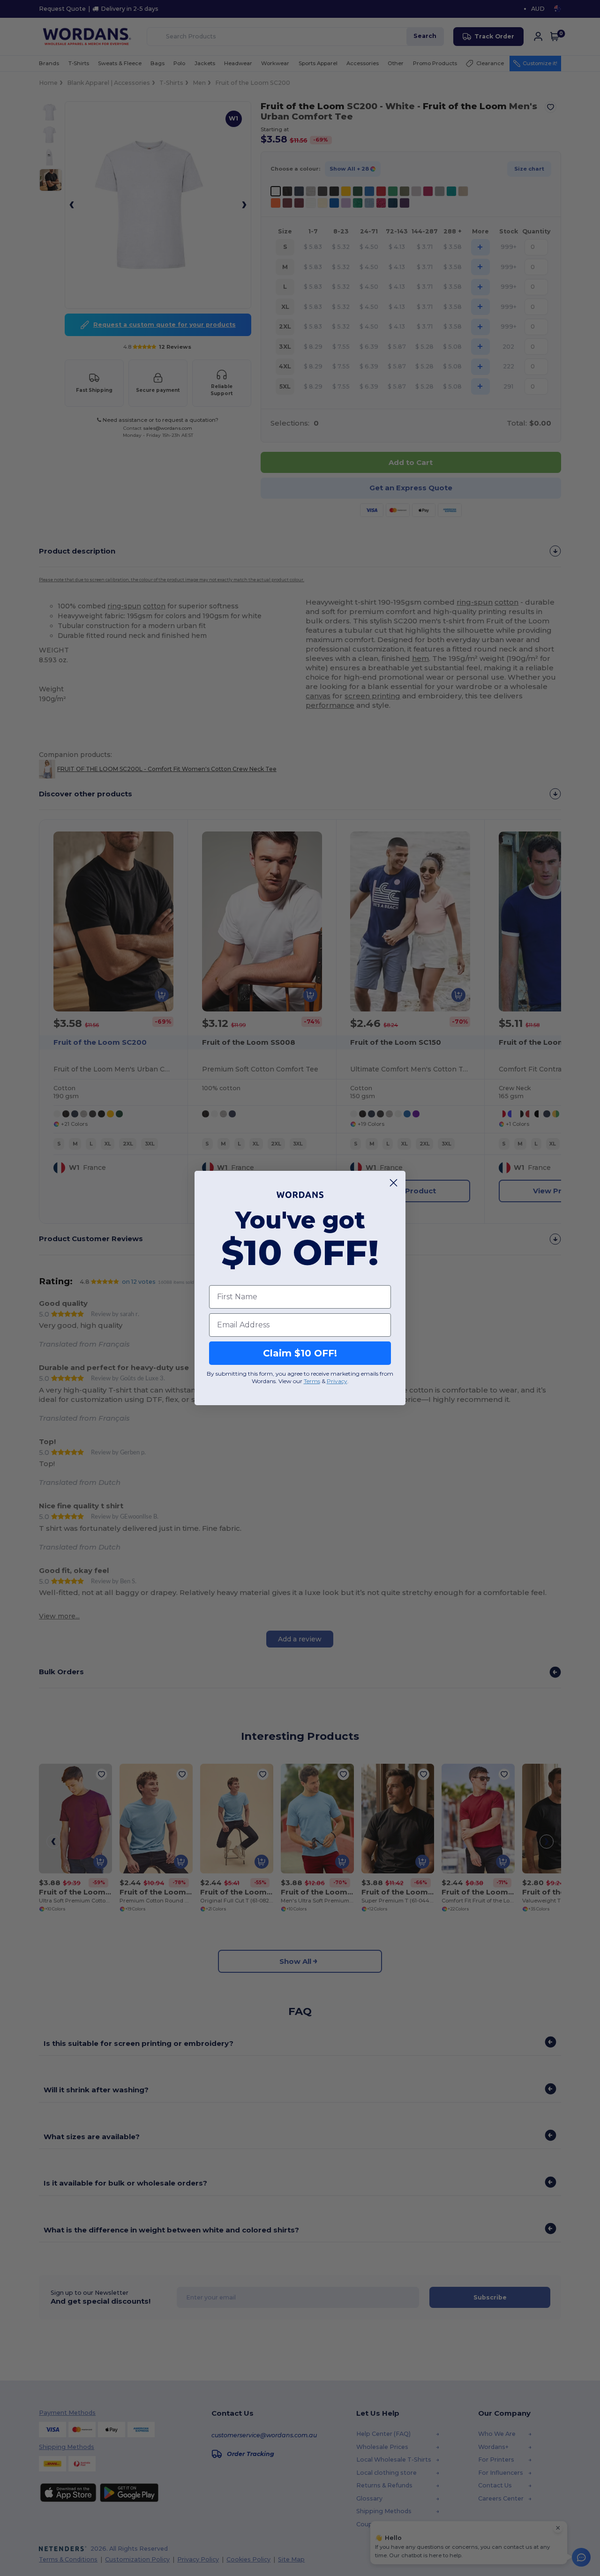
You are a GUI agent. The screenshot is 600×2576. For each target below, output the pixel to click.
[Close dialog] (394, 1183)
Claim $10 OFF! (300, 1353)
